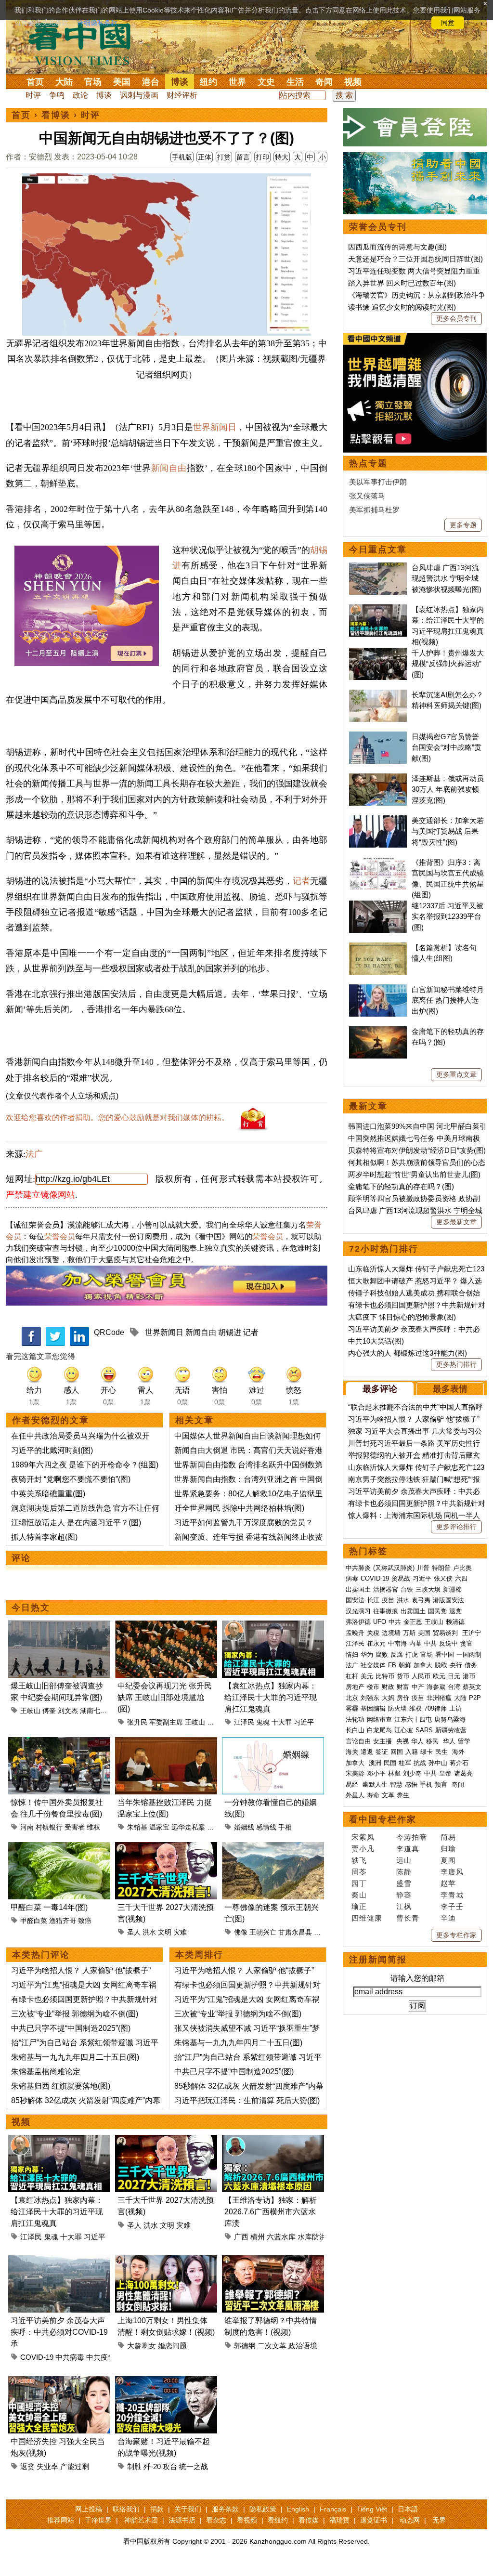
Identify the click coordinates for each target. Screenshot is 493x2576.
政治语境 (303, 2346)
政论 (80, 95)
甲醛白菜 (34, 1921)
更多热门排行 (456, 1364)
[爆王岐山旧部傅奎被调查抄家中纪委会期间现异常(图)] (59, 1626)
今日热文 (31, 1608)
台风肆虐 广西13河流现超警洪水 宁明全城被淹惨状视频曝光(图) (447, 578)
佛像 (241, 1932)
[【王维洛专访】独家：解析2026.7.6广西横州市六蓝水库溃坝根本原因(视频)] (273, 2140)
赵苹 (448, 1883)
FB (392, 1665)
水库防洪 (312, 2237)
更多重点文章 (456, 1074)
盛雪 (404, 1883)
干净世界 (98, 2520)
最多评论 (380, 1389)
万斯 (409, 1633)
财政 (388, 1687)
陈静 (404, 1872)
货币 (403, 1676)
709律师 (435, 1708)
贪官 (467, 1643)
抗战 (420, 1763)
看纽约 (278, 2520)
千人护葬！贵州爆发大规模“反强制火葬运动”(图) (448, 664)
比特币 (385, 1676)
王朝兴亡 (263, 1932)
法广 (34, 1154)
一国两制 (469, 1654)
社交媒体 (373, 1665)
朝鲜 (405, 1665)
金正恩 (413, 1622)
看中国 (85, 43)
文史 (266, 82)
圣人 (134, 1932)
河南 (27, 1827)
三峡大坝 (428, 1589)
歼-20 (152, 2466)
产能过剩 (75, 2466)
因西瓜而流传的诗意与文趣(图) (397, 247)
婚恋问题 (172, 2346)
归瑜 (448, 1849)
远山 (404, 1860)
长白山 (355, 1730)
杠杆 (352, 1676)
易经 (353, 1785)
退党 (455, 1611)
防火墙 (397, 1708)
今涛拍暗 (412, 1837)
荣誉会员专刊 (378, 227)
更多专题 (463, 525)
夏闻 (448, 1860)
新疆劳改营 (451, 1730)
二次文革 (272, 2346)
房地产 (355, 1687)
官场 (93, 82)
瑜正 (359, 1906)
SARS (424, 1730)
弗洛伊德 (358, 1622)
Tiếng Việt (372, 2509)
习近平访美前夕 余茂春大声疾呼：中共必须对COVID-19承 (59, 2332)
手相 (285, 1827)
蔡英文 (472, 1687)
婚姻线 (244, 1827)
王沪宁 (472, 1633)
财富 (403, 1687)
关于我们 (188, 2509)
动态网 (410, 2520)
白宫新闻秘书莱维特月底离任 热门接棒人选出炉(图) (448, 1000)
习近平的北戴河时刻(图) (52, 1450)
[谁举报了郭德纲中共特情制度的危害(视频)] (273, 2261)
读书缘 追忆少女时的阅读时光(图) (402, 307)
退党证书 (374, 2520)
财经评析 (182, 95)
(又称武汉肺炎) (394, 1568)
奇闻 (324, 82)
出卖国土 (358, 1589)
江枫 (404, 1906)
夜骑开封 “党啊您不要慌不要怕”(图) (71, 1479)
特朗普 (441, 1568)
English (298, 2509)
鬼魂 (263, 1722)
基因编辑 (373, 1708)
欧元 (439, 1676)
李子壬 (452, 1906)
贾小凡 (363, 1849)
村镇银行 (49, 1827)
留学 (464, 1741)
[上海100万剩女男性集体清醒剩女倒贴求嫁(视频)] (166, 2261)
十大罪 (282, 1722)
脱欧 (441, 1665)
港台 (151, 82)
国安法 (355, 1600)
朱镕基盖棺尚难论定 (46, 2072)
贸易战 (401, 1578)
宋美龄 (355, 1773)
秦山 (359, 1895)
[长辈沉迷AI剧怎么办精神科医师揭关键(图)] (378, 695)
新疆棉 (452, 1589)
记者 (301, 881)
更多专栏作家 (456, 1935)
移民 (432, 1741)
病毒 (352, 1578)
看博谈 (56, 115)
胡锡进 (230, 1332)
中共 (395, 1622)
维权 (93, 1827)
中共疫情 (101, 2357)
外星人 (355, 1795)
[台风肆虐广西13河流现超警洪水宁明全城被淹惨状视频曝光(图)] (378, 568)
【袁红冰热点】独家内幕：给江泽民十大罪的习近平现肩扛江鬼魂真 (271, 1697)
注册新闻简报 (378, 1960)
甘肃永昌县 (295, 1932)
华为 (367, 1654)
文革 (388, 1795)
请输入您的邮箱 (417, 1978)
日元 (454, 1676)
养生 (403, 1795)
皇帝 (445, 1773)
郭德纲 (245, 2346)
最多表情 (450, 1389)
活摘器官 (386, 1589)
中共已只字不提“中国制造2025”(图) (71, 2028)
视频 (353, 82)
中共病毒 (70, 2357)
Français (333, 2509)
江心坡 (404, 1730)
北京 (352, 1698)
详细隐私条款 (97, 23)
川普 (423, 1568)
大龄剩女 (142, 2346)
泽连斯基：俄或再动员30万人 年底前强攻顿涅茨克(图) (448, 789)
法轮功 (355, 1720)
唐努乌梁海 (450, 1720)
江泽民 (244, 1722)
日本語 (408, 2509)
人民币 (421, 1676)
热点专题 (368, 463)
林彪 (394, 1773)
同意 (448, 23)
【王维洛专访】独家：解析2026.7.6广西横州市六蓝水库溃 (271, 2212)
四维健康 (367, 1918)
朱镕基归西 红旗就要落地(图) (61, 2086)
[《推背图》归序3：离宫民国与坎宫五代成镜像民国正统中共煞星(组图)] (378, 862)
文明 (165, 1932)
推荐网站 (61, 2520)
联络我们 (126, 2509)
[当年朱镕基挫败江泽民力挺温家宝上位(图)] (166, 1743)
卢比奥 (462, 1568)
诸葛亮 (463, 1773)
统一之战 (194, 2466)
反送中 (448, 1643)
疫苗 (388, 1600)
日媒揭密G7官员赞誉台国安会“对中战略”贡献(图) (447, 747)
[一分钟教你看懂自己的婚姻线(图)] (273, 1743)
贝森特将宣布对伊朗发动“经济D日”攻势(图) (417, 1150)
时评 (33, 95)
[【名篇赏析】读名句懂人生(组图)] (378, 948)
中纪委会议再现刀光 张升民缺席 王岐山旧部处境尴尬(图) (165, 1697)
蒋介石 (460, 1763)
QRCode (109, 1332)
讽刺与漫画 (139, 95)
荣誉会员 (60, 1236)
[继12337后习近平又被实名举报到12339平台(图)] (378, 906)
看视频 (247, 2520)
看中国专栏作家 (383, 1819)
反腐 (397, 1654)
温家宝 (159, 1827)
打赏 (224, 157)
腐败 (382, 1654)
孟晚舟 (355, 1633)
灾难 (180, 1932)
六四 (461, 1578)
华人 (417, 1741)
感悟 (411, 1785)
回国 (397, 1752)
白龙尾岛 (379, 1730)
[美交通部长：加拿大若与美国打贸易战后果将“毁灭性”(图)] (378, 820)
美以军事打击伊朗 (378, 482)
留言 (243, 157)
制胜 (134, 2466)
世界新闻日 (215, 427)
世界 (237, 82)
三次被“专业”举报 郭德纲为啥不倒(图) (75, 2014)
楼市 (373, 1687)
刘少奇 (412, 1773)
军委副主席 (166, 1722)
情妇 (352, 1654)
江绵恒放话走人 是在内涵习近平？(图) (76, 1523)
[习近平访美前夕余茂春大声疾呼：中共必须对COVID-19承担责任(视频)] (59, 2261)
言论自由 (358, 1741)
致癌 (85, 1921)
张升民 (137, 1722)
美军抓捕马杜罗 (374, 510)
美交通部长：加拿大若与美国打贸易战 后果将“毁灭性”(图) (448, 831)
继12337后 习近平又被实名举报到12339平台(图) (448, 916)
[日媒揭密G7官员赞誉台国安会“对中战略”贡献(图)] (378, 737)
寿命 (373, 1795)
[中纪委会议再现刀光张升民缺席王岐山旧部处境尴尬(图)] (166, 1626)
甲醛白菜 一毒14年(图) (49, 1907)
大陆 (64, 82)
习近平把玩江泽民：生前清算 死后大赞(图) (247, 2100)
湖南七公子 (97, 1711)
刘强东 (370, 1698)
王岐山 (30, 1711)
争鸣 (57, 95)
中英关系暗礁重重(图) (48, 1494)
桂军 (405, 1763)
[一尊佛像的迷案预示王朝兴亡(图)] (273, 1848)
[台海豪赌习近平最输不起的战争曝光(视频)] (166, 2382)
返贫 (27, 2466)
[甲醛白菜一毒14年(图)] (59, 1848)
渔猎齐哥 (63, 1921)
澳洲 (375, 1763)
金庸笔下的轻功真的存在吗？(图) (401, 1186)
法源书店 (182, 2520)
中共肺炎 (358, 1568)
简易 (448, 1837)
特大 (282, 157)
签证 (382, 1752)
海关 (352, 1752)
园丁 (359, 1883)
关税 (373, 1633)
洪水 (149, 1932)
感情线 (266, 1827)
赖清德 (455, 1622)
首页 (35, 82)
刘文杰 (68, 1711)
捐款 (157, 2509)
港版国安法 (448, 1600)
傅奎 (49, 1711)
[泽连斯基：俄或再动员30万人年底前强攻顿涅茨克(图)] (378, 778)
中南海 (397, 1643)
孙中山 (438, 1763)
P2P (475, 1698)
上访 (455, 1708)
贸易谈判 (446, 1633)
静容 (404, 1895)
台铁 (407, 1589)
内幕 (415, 1643)
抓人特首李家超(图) (44, 1537)
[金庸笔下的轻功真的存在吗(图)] (378, 1031)
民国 (390, 1763)
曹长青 (408, 1918)
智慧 (396, 1785)
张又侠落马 (367, 496)
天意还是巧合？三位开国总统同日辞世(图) (415, 259)
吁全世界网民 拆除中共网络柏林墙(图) (239, 1508)
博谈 (180, 82)
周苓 (359, 1872)
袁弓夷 (421, 1600)
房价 (403, 1698)
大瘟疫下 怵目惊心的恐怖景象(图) (402, 1317)
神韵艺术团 (141, 2520)
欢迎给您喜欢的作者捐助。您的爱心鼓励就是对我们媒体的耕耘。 (117, 1118)
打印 (262, 157)
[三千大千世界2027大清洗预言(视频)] (166, 1848)
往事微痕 (386, 1611)
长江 (373, 1600)
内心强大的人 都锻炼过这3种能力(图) (408, 1353)
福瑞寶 (339, 2520)
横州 (258, 2237)
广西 (241, 2237)
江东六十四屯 (413, 1720)
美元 (367, 1676)
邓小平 (376, 1773)
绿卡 (427, 1752)
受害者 (75, 1827)
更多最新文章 (456, 1222)
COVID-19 (37, 2357)
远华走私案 (188, 1827)
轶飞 (359, 1860)
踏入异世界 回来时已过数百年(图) (402, 283)
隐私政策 (263, 2509)
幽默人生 (375, 1785)
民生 (442, 1752)
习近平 (304, 1722)
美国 (122, 82)
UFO (380, 1622)
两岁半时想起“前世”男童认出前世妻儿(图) (414, 1174)
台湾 (454, 1687)
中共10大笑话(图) (376, 1341)
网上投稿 (89, 2509)
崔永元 (376, 1643)
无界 (439, 2520)
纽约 (208, 82)
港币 (469, 1676)
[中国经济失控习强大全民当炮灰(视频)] (59, 2382)
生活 (295, 82)
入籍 (412, 1752)
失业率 (47, 2466)
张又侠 (443, 1578)
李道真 (408, 1849)
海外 (459, 1752)
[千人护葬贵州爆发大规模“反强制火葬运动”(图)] (378, 653)
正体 (205, 157)
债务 (471, 1665)
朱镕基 (137, 1827)
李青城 (452, 1895)
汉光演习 (358, 1611)
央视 (402, 1741)
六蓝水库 (281, 2237)
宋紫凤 (363, 1837)
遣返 (367, 1752)
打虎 (412, 1654)
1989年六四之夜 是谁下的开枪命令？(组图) (85, 1465)
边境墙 (391, 1633)
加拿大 (423, 1665)
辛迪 (448, 1918)
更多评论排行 (456, 1527)
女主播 (383, 1741)
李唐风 (452, 1872)
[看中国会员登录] (415, 127)
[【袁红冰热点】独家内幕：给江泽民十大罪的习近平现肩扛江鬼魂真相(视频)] (273, 1626)
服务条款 (225, 2509)
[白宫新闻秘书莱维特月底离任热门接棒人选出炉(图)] (378, 989)
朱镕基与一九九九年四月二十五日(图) (75, 2057)
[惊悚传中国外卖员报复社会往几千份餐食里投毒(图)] (59, 1743)
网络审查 (379, 1720)
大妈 (388, 1698)
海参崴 (436, 1687)
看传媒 (309, 2520)
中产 (418, 1687)
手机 (426, 1785)
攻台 (170, 2466)
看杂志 (216, 2520)
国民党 (437, 1611)
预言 (442, 1785)
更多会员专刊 (456, 318)
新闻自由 (169, 468)
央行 (456, 1665)
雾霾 (352, 1708)
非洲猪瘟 (439, 1698)
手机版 (182, 157)
